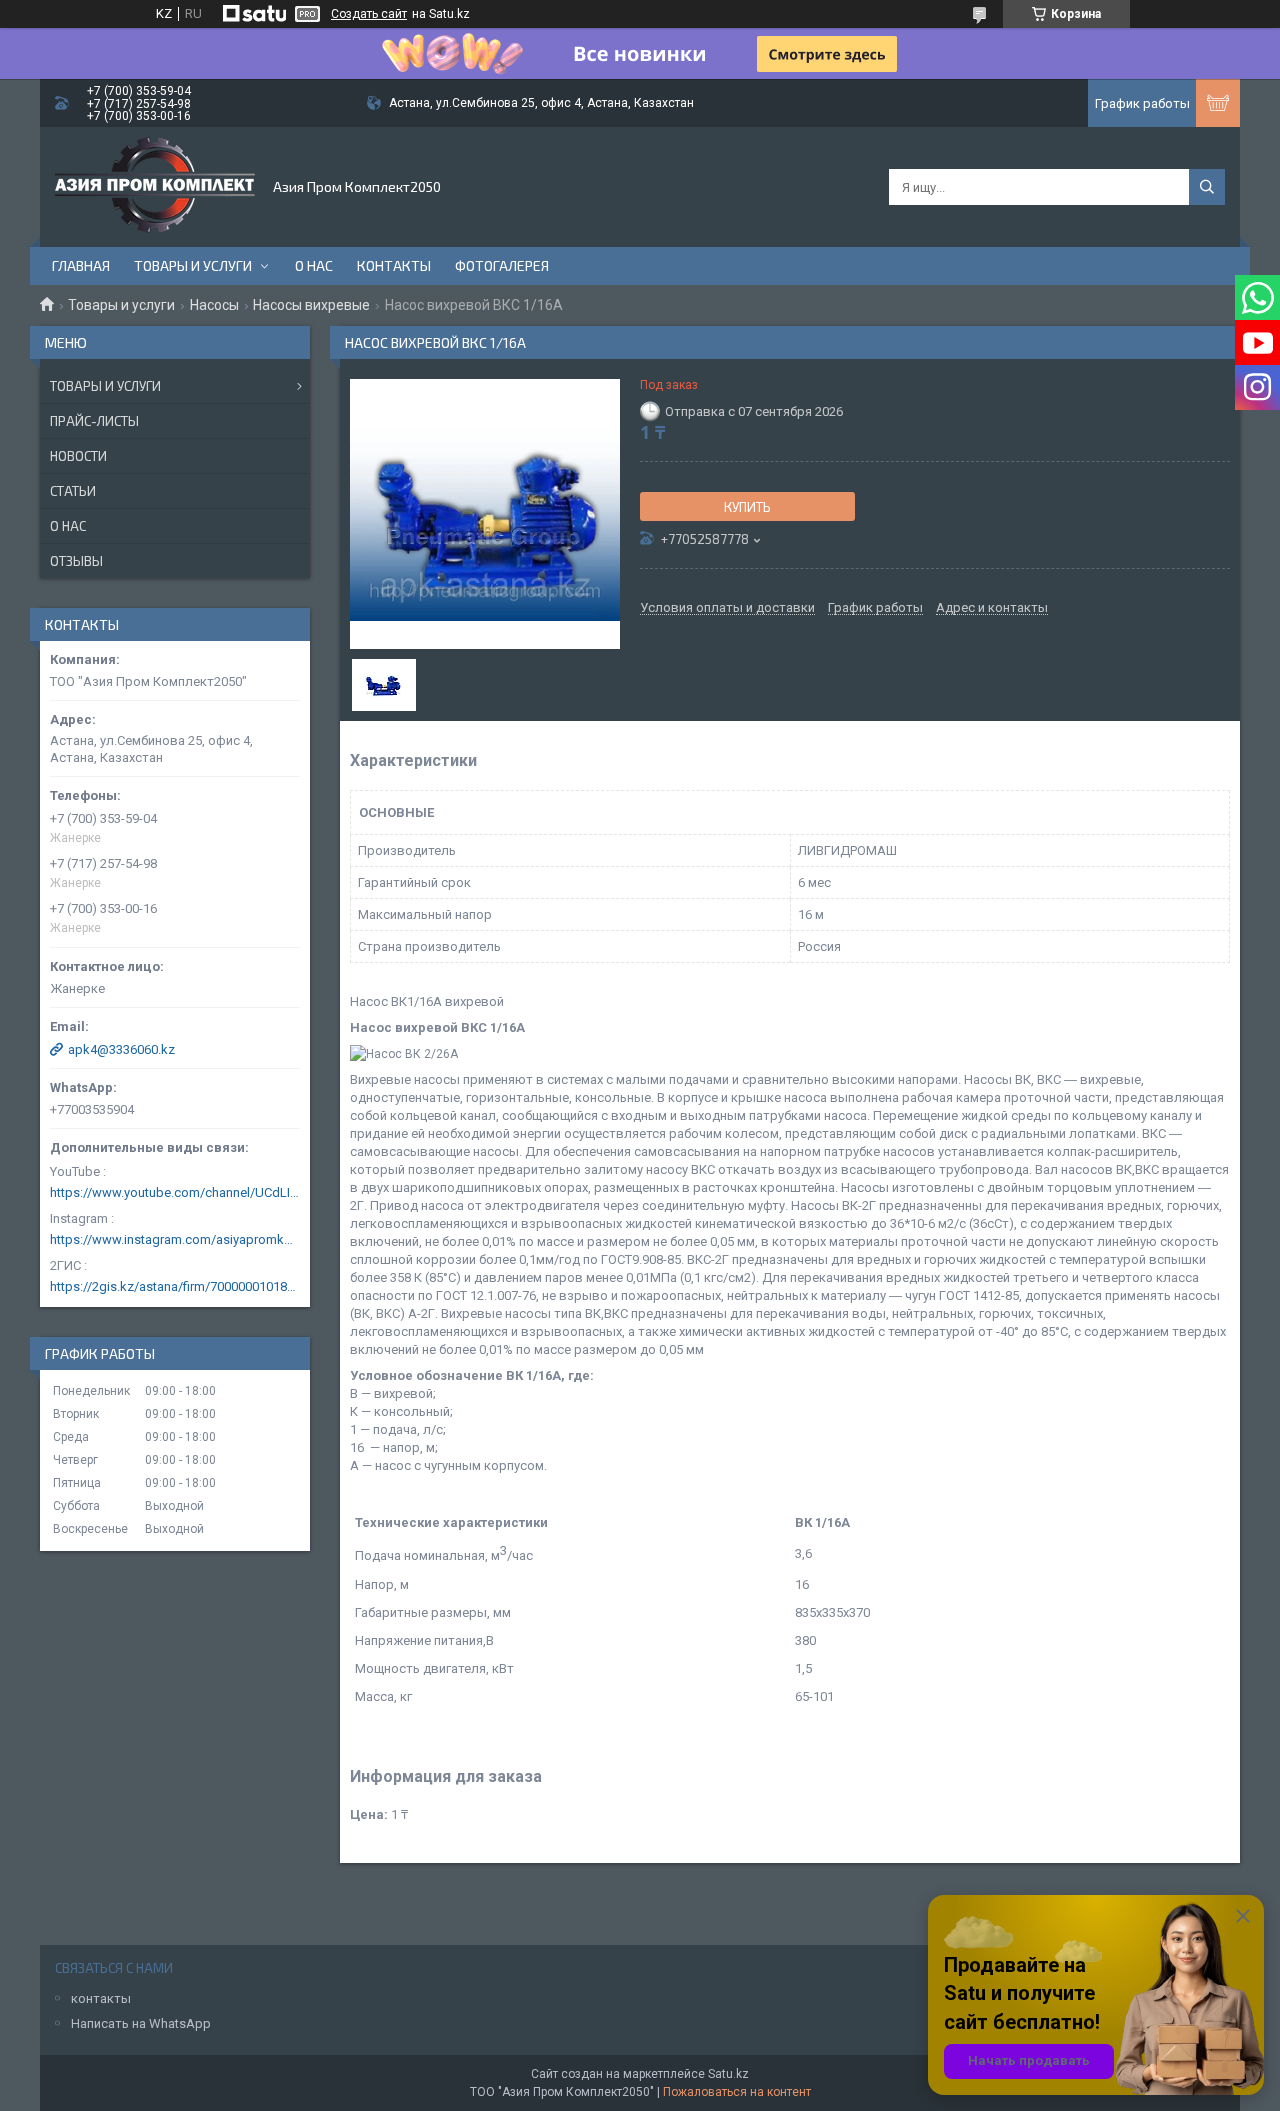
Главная (81, 265)
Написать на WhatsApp (141, 2023)
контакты (101, 1998)
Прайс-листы (94, 421)
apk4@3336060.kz (121, 1049)
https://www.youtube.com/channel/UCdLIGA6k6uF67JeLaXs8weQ (175, 1192)
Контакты (394, 265)
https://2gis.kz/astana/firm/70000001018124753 (175, 1286)
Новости (78, 456)
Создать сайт (369, 14)
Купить (747, 507)
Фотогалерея (502, 265)
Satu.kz (728, 2074)
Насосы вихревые (311, 305)
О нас (314, 265)
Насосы (214, 305)
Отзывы (76, 561)
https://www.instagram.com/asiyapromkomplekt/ (175, 1239)
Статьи (73, 491)
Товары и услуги (193, 265)
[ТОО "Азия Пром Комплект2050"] (155, 187)
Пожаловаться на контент (737, 2092)
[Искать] (1207, 187)
